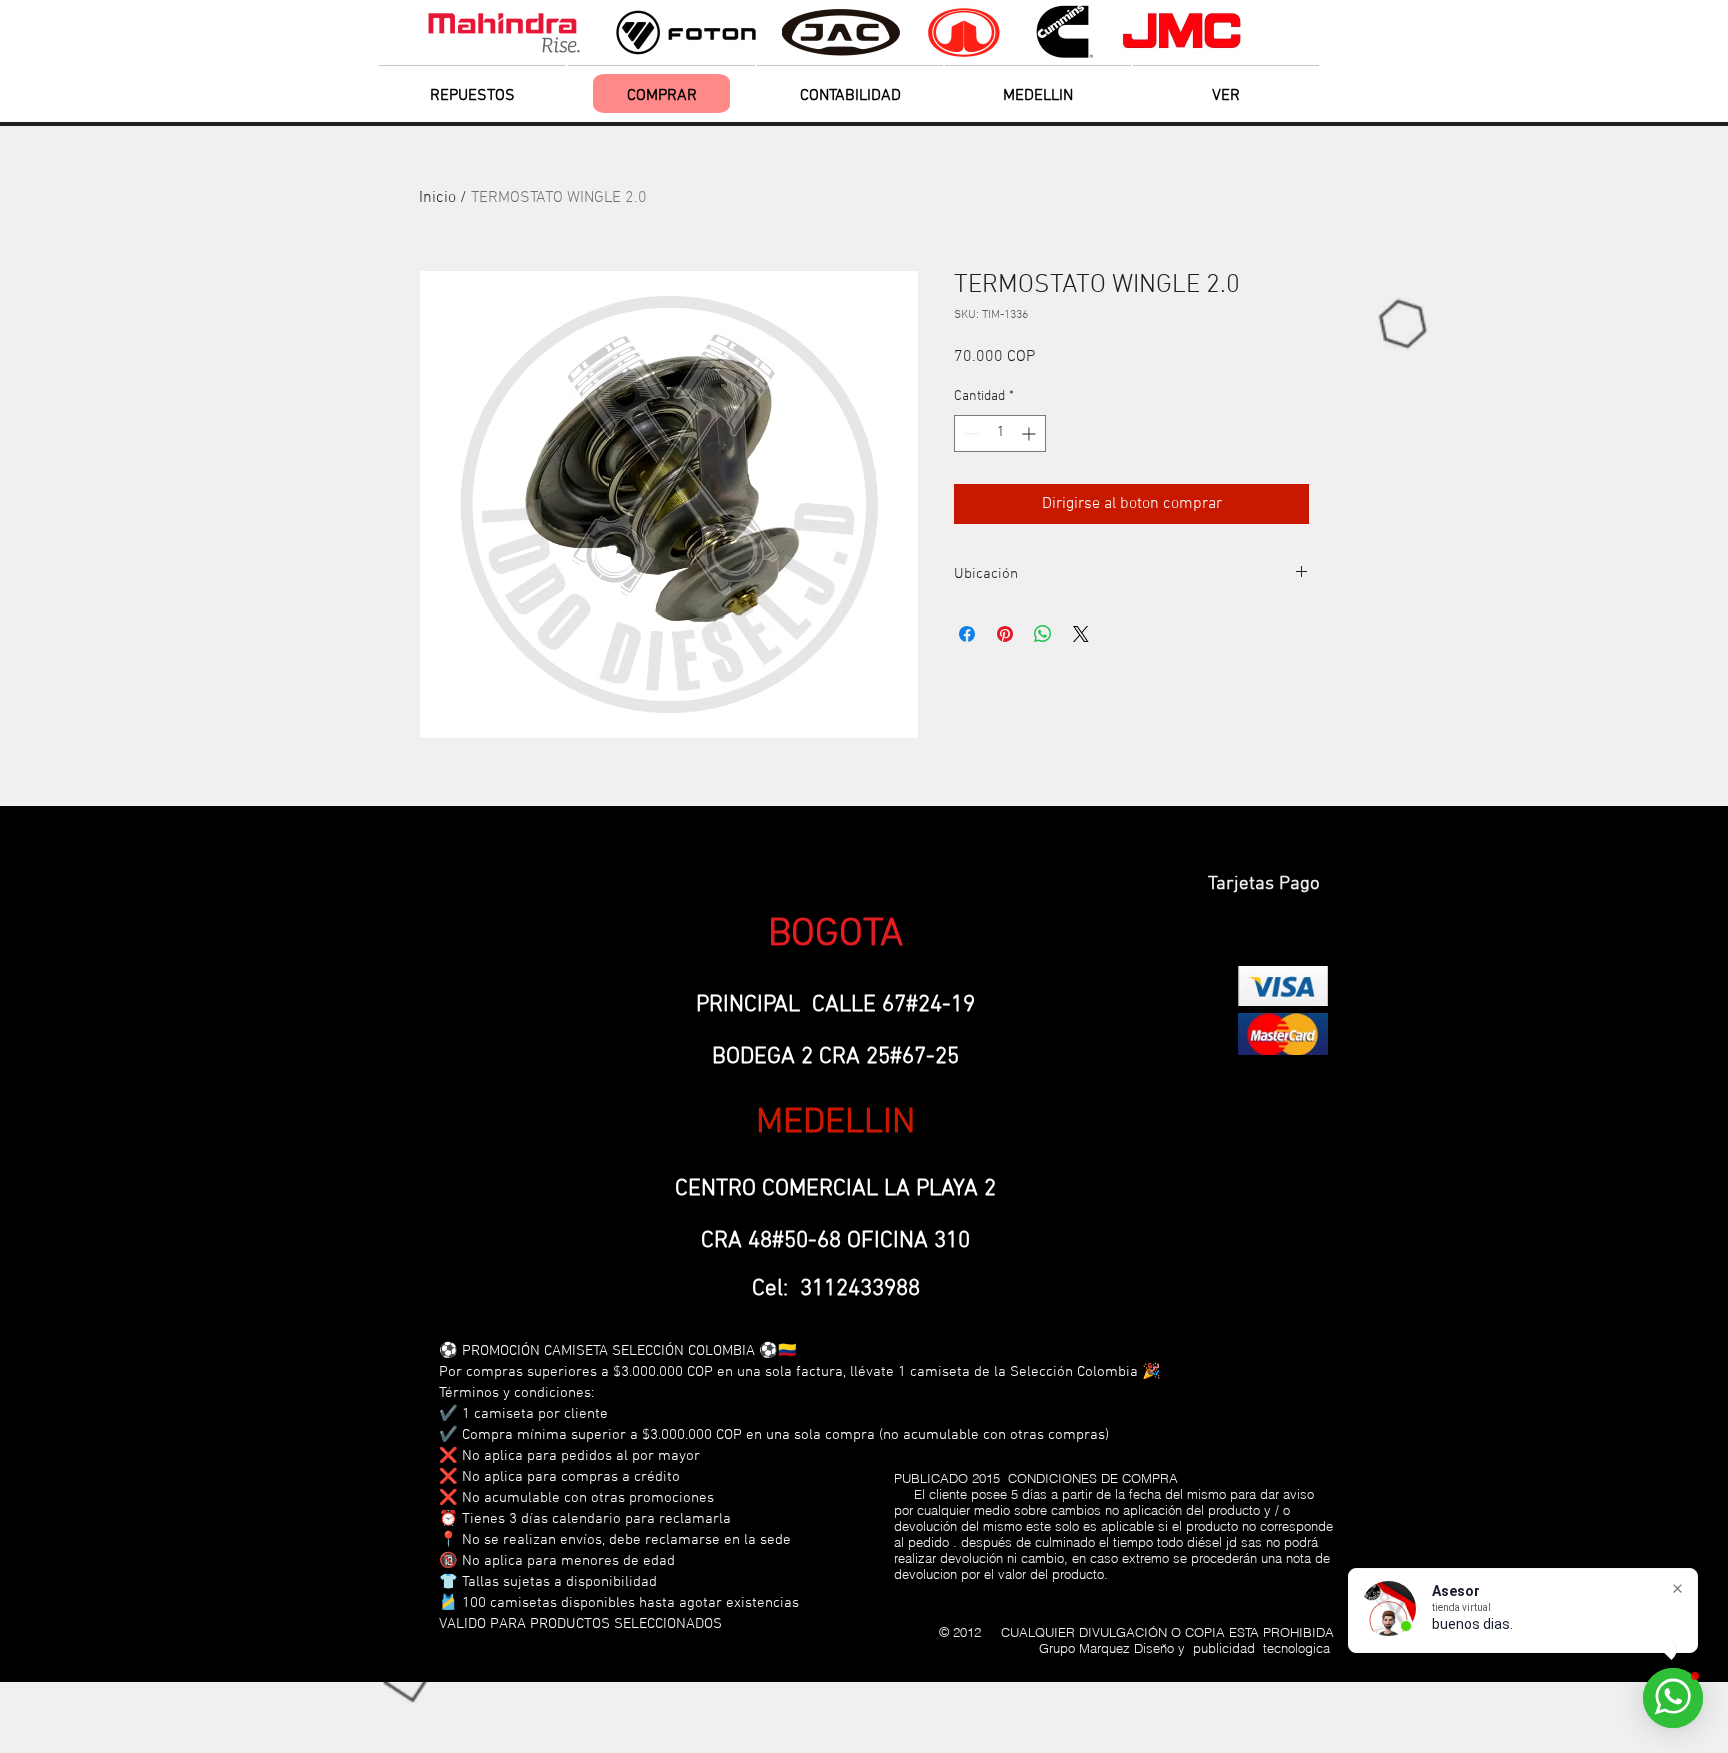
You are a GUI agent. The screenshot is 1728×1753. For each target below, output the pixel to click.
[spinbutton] (1000, 433)
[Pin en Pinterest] (1005, 634)
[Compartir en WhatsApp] (1043, 634)
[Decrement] (969, 433)
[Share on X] (1081, 634)
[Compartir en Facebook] (967, 634)
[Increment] (1030, 433)
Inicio (437, 198)
